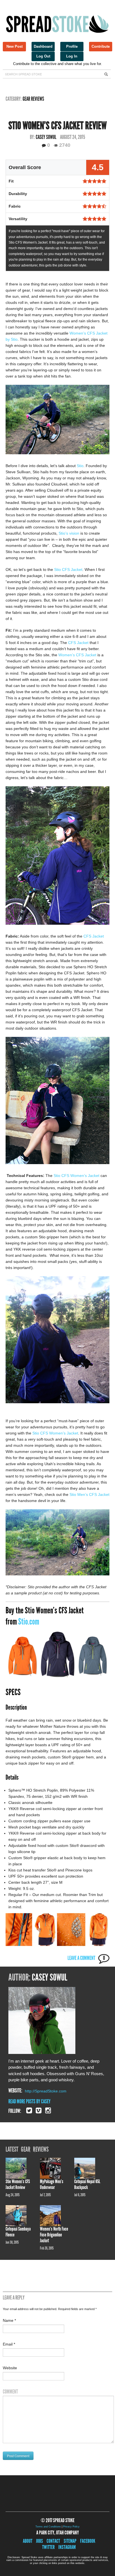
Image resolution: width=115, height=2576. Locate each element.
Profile (72, 46)
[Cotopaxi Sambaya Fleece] (18, 2215)
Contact (53, 2541)
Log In (72, 56)
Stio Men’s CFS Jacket (89, 1494)
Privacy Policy (71, 2527)
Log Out (43, 56)
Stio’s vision (69, 533)
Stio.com (29, 1621)
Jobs (39, 2541)
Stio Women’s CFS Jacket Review (18, 2184)
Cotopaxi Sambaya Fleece (18, 2232)
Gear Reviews (33, 99)
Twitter (48, 2547)
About (28, 2541)
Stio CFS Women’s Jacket (76, 1176)
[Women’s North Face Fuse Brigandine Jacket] (52, 2215)
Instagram (67, 2547)
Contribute (101, 46)
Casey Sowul (46, 137)
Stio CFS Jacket (68, 569)
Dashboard (43, 46)
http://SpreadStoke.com (46, 2091)
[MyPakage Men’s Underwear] (52, 2168)
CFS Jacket (78, 643)
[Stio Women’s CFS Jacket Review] (18, 2168)
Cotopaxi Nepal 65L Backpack (87, 2184)
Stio (80, 466)
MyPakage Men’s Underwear (52, 2184)
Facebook (88, 2541)
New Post (15, 46)
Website (10, 2368)
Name (9, 2320)
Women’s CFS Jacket (77, 655)
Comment (10, 2392)
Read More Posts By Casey (29, 2101)
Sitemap (70, 2541)
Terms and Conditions (48, 2527)
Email (9, 2344)
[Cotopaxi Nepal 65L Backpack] (87, 2168)
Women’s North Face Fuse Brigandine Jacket (54, 2235)
